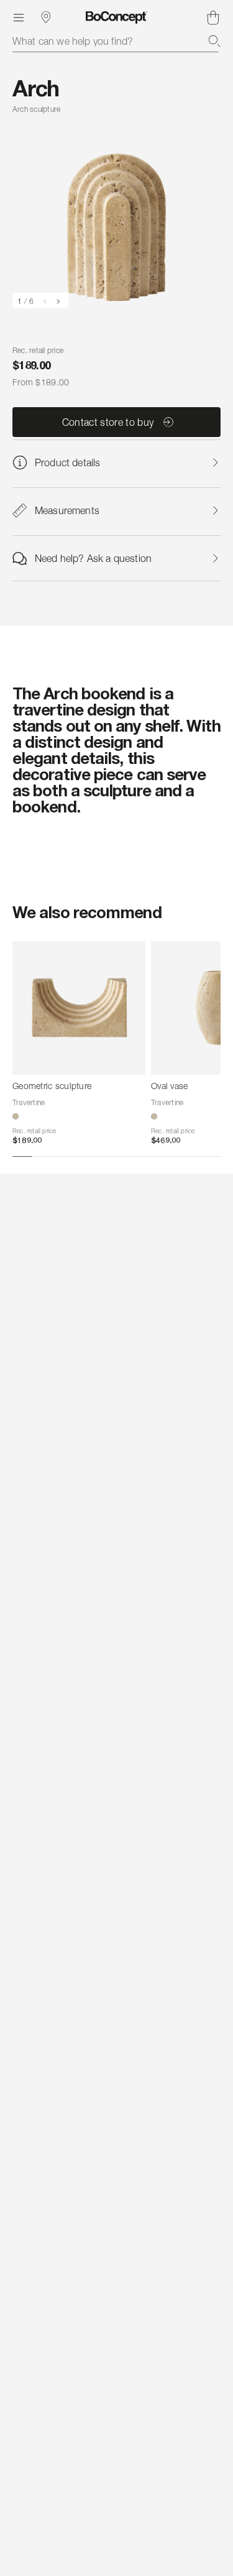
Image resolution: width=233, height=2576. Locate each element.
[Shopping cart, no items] (213, 17)
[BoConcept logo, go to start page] (116, 17)
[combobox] (116, 41)
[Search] (214, 41)
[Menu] (19, 17)
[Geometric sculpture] (79, 1008)
